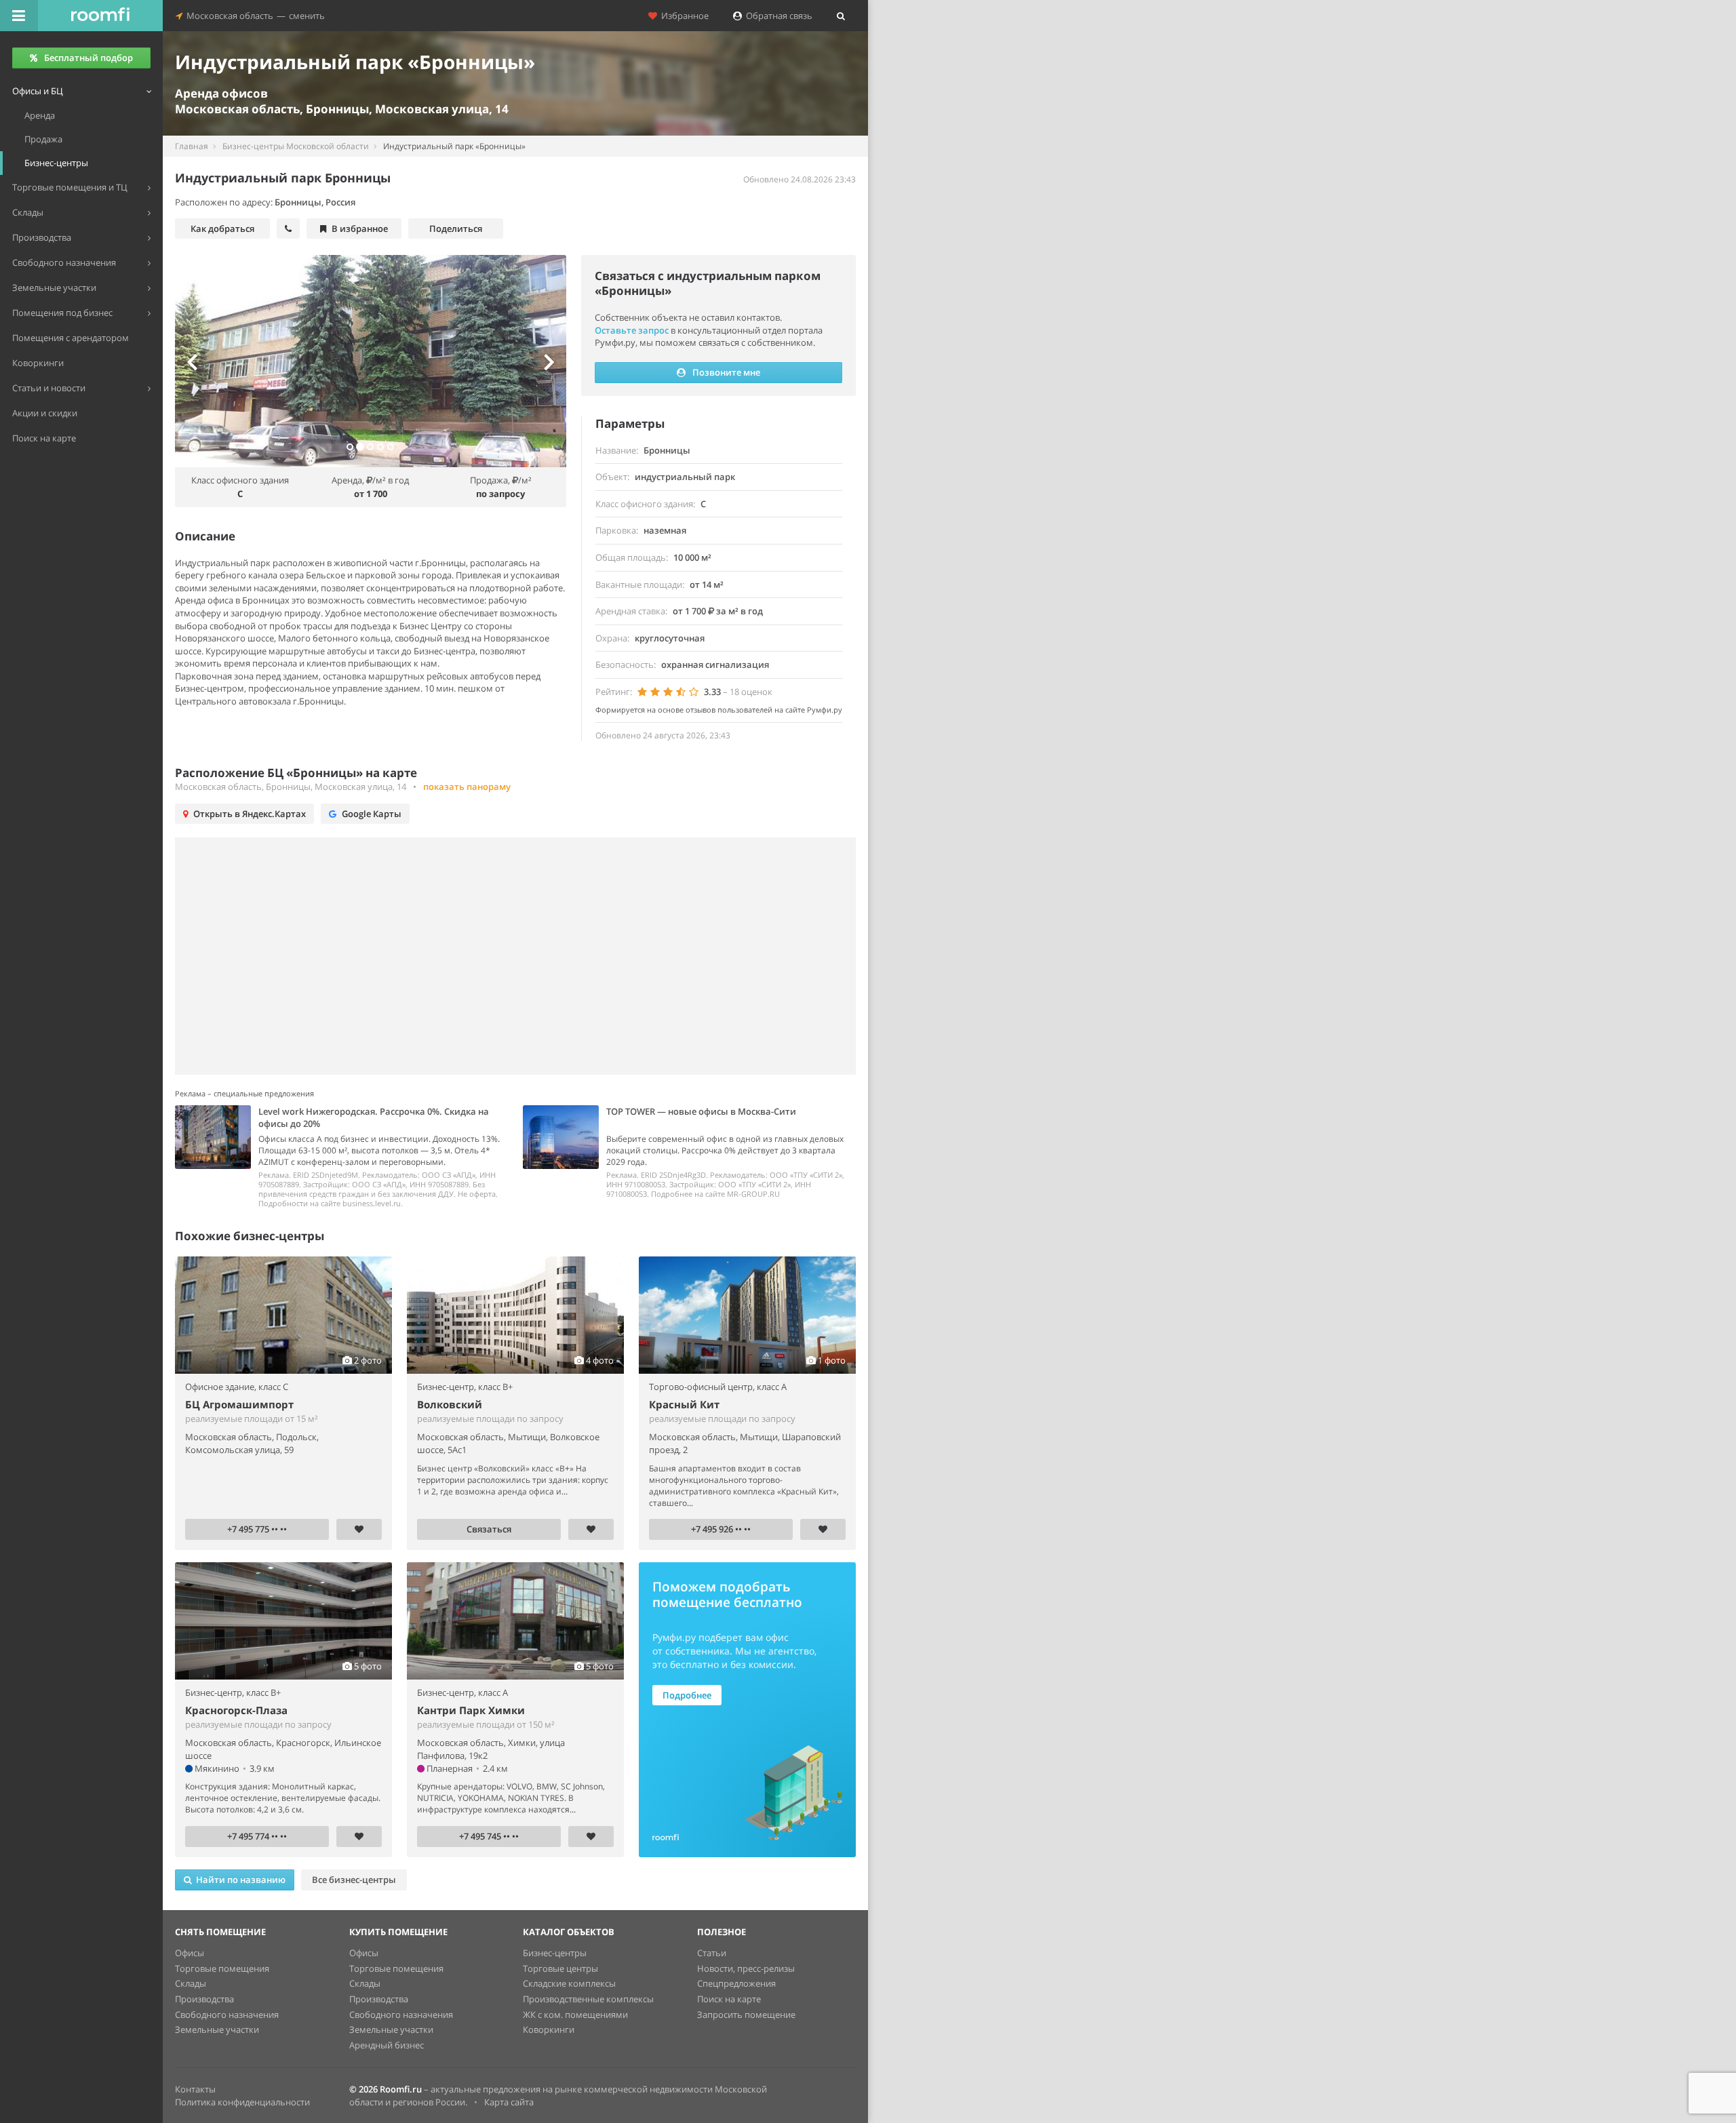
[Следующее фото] (536, 361)
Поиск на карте (729, 1999)
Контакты (195, 2089)
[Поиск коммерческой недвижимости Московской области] (100, 16)
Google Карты (372, 814)
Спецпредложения (736, 1983)
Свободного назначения (227, 2015)
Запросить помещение (746, 2015)
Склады (191, 1983)
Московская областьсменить (254, 16)
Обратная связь (777, 16)
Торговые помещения (222, 1968)
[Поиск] (841, 16)
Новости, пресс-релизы (746, 1968)
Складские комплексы (569, 1983)
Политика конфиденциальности (242, 2102)
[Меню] (19, 16)
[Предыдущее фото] (204, 361)
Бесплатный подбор (88, 58)
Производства (204, 1999)
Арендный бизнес (387, 2045)
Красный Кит (684, 1404)
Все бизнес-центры (354, 1880)
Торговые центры (560, 1968)
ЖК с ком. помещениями (575, 2015)
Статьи (712, 1953)
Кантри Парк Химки (471, 1710)
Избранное (683, 16)
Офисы (190, 1953)
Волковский (450, 1404)
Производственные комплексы (588, 1999)
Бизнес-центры (555, 1953)
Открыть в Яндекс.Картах (250, 814)
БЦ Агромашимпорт (239, 1404)
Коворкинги (549, 2029)
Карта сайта (509, 2102)
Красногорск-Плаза (236, 1710)
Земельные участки (217, 2029)
